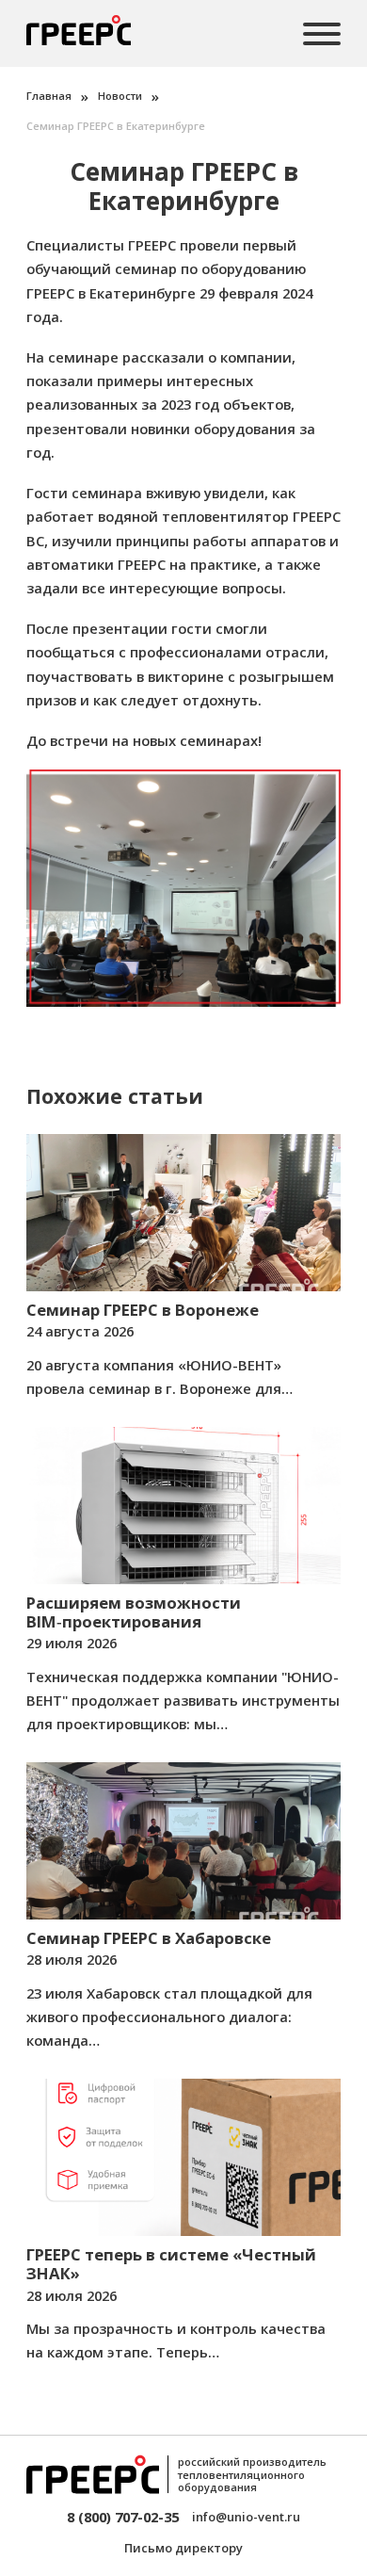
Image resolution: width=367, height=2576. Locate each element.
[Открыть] (322, 34)
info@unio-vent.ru (246, 2517)
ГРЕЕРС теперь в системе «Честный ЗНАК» (171, 2264)
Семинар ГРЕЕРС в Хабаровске (149, 1938)
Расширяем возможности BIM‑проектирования (134, 1612)
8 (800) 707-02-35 (123, 2517)
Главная (49, 96)
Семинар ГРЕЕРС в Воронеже (143, 1310)
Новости (120, 96)
